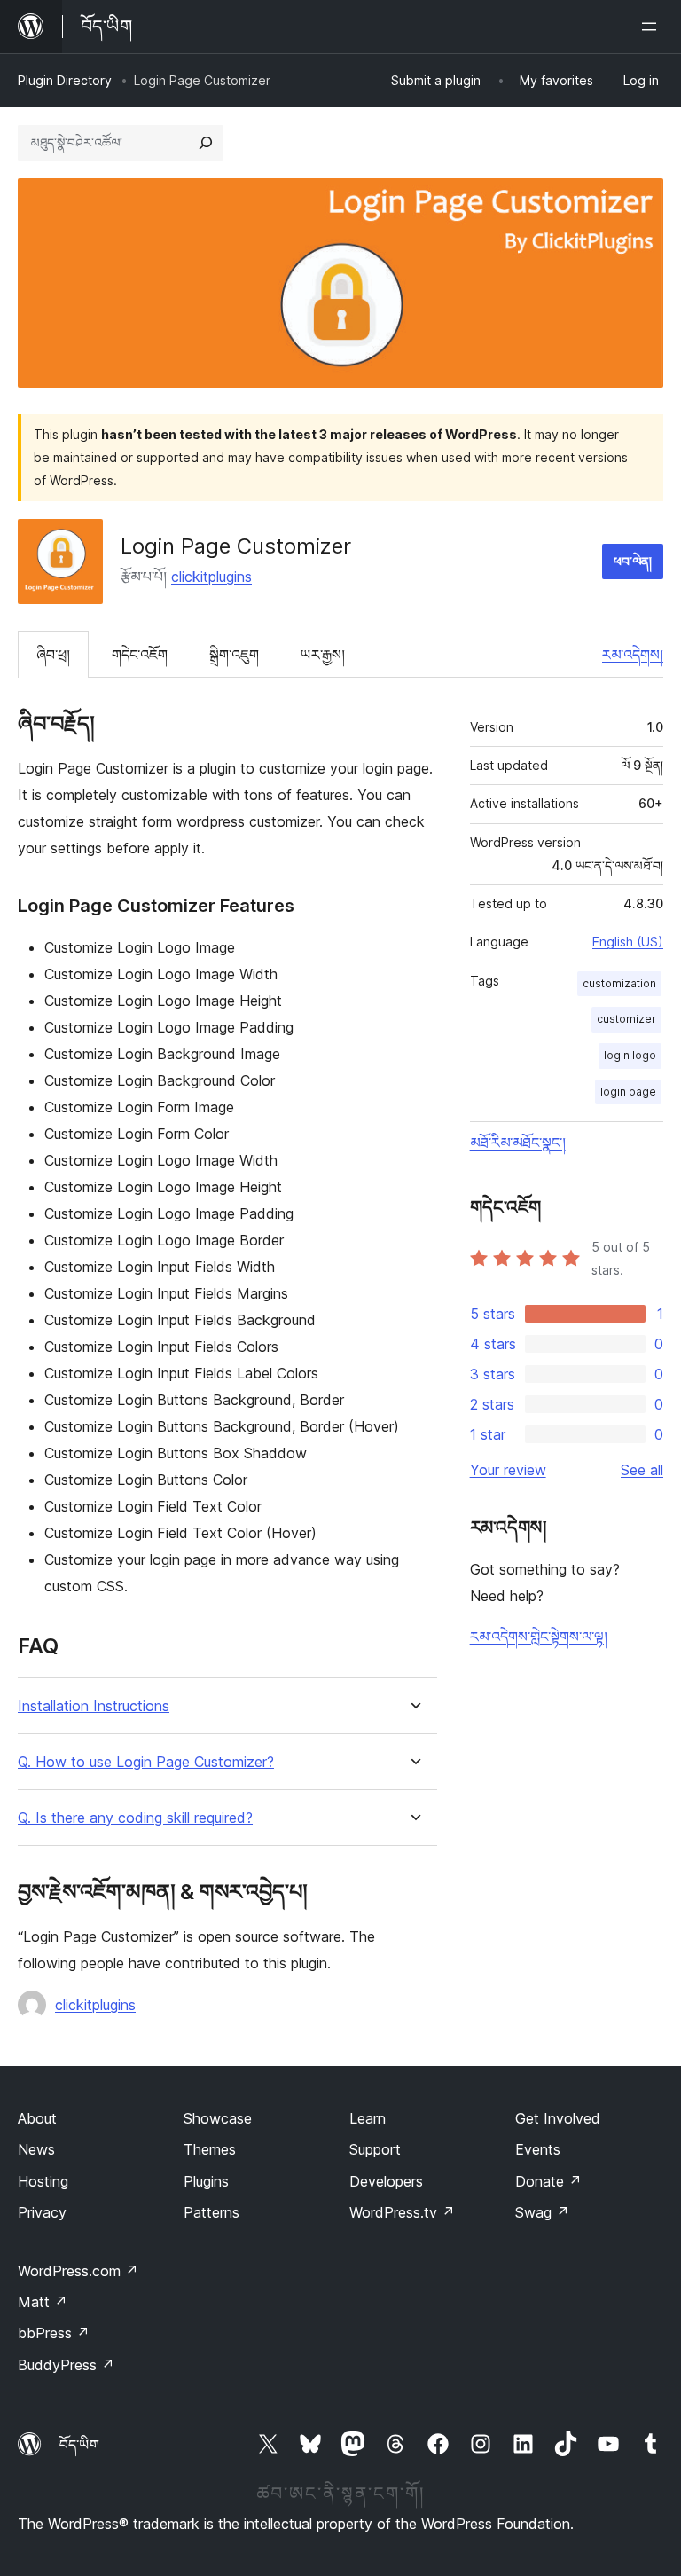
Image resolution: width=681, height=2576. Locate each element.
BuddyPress (66, 2365)
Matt (43, 2302)
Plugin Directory (65, 80)
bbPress (54, 2333)
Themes (210, 2149)
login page (628, 1092)
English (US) (628, 942)
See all (642, 1470)
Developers (386, 2181)
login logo (630, 1055)
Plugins (206, 2181)
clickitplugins (211, 577)
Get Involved (558, 2118)
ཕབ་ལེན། (633, 561)
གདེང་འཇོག (140, 655)
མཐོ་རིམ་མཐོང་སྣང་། (518, 1143)
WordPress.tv (402, 2212)
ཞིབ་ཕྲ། (53, 655)
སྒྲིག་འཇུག (234, 655)
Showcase (218, 2118)
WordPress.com (78, 2271)
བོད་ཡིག (79, 2445)
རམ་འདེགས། (633, 655)
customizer (626, 1019)
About (37, 2118)
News (36, 2149)
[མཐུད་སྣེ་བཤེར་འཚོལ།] (206, 143)
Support (375, 2149)
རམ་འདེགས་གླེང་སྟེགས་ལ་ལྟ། (539, 1637)
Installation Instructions (94, 1706)
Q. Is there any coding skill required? (135, 1818)
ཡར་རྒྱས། (323, 655)
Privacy (42, 2212)
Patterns (211, 2212)
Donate (548, 2181)
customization (619, 983)
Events (538, 2149)
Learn (368, 2118)
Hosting (43, 2181)
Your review (508, 1470)
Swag (542, 2212)
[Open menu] (653, 27)
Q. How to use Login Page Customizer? (146, 1762)
